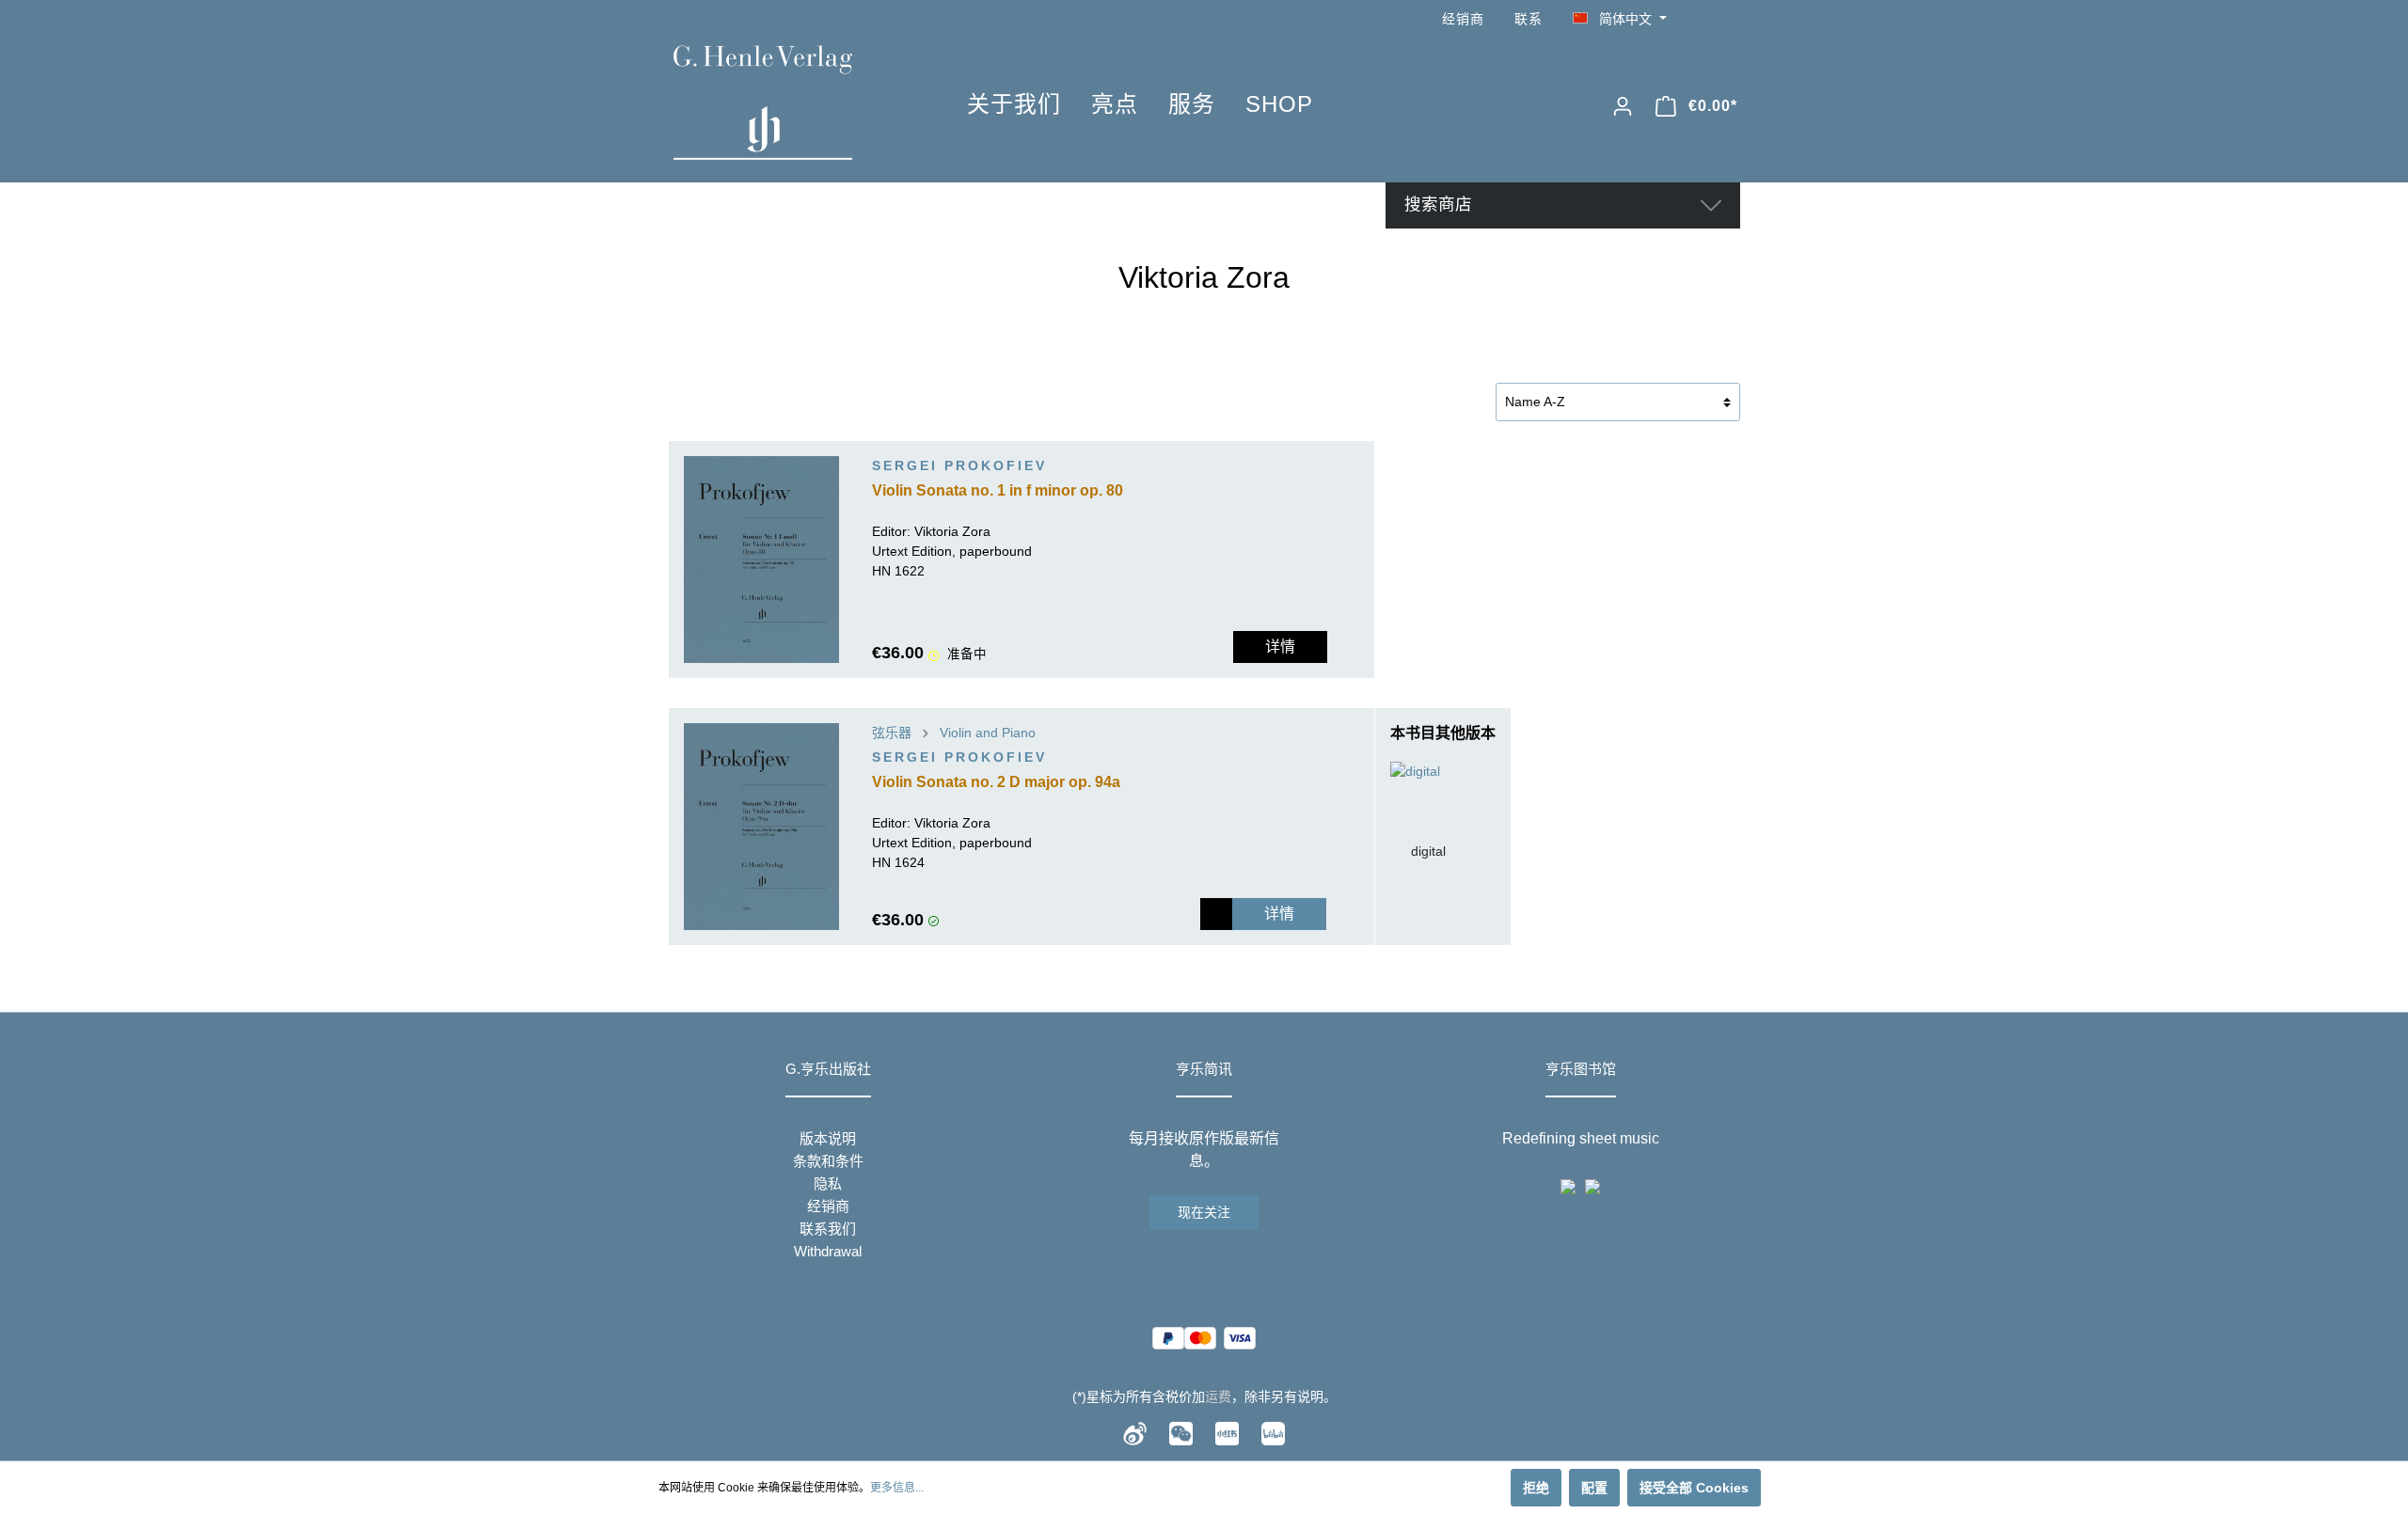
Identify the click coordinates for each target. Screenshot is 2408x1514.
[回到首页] (792, 103)
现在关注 (1204, 1212)
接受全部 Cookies (1694, 1488)
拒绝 (1536, 1488)
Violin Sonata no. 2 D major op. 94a (996, 782)
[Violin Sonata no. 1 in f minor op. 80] (761, 560)
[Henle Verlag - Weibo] (1135, 1432)
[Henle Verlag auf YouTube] (1703, 19)
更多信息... (897, 1488)
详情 (1280, 647)
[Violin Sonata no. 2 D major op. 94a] (761, 827)
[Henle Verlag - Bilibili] (1273, 1432)
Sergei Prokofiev (959, 465)
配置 (1594, 1488)
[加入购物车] (1216, 914)
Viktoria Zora (952, 531)
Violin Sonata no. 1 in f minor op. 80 (998, 490)
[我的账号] (1623, 106)
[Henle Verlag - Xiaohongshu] (1227, 1432)
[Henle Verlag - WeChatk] (1181, 1432)
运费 (1218, 1396)
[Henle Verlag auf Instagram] (1729, 19)
